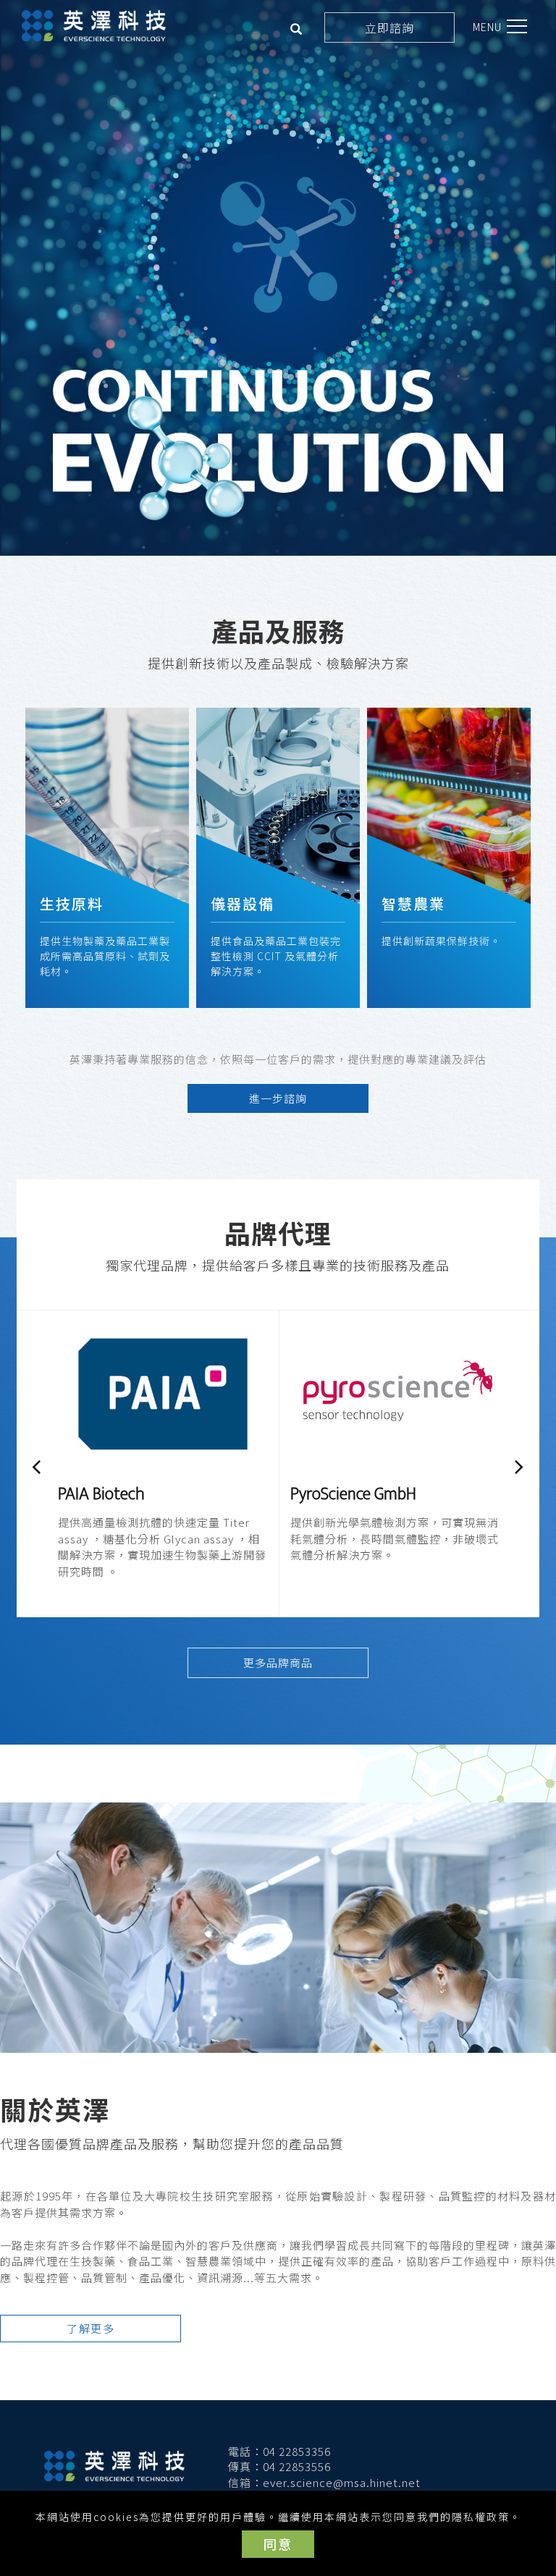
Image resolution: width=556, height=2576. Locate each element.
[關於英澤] (278, 1928)
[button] (296, 30)
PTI (302, 1494)
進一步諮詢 (278, 1098)
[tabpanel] (278, 278)
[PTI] (395, 1393)
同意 (278, 2543)
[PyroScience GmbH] (163, 1393)
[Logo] (94, 26)
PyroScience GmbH (121, 1494)
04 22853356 (297, 2451)
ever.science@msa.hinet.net (342, 2482)
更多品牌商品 (278, 1662)
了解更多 (90, 2328)
